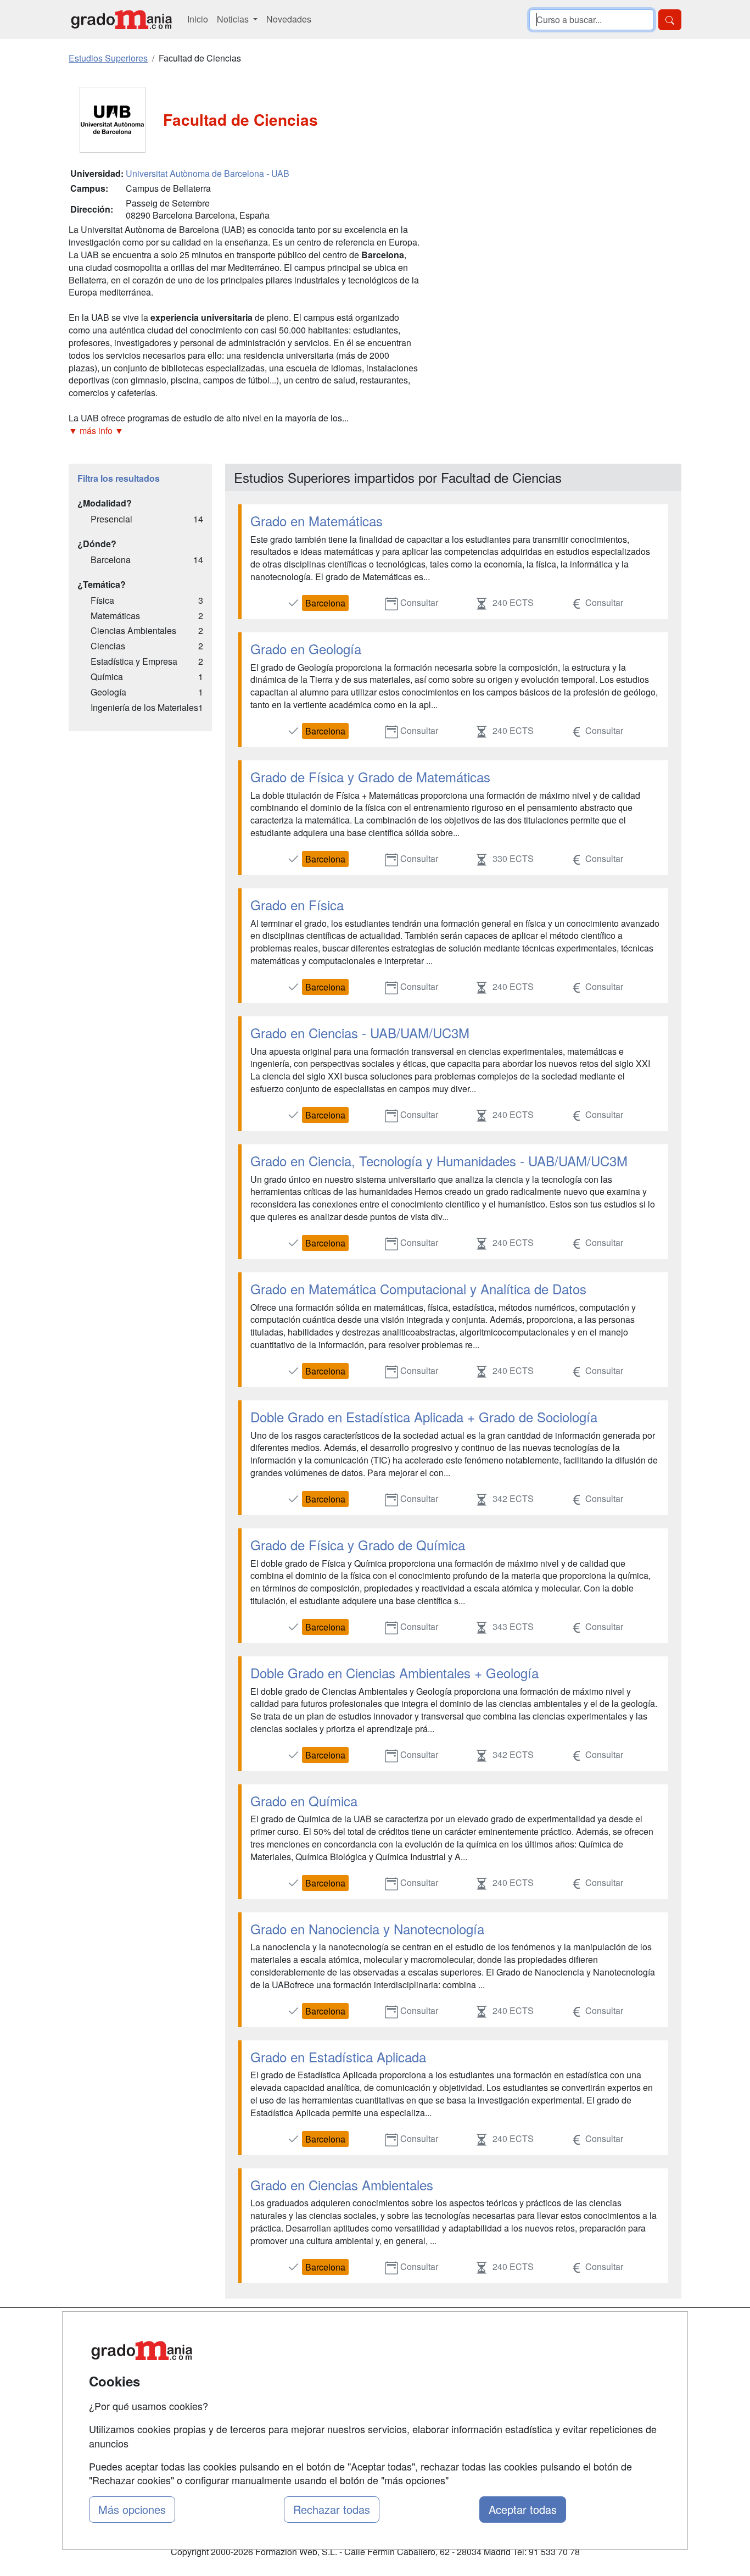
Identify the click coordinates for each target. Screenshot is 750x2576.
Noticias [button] (234, 19)
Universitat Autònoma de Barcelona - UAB (208, 173)
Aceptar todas (523, 2509)
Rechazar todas (332, 2509)
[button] (245, 431)
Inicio (198, 19)
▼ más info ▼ (96, 430)
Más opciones (132, 2509)
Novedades (289, 19)
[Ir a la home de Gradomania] (121, 20)
